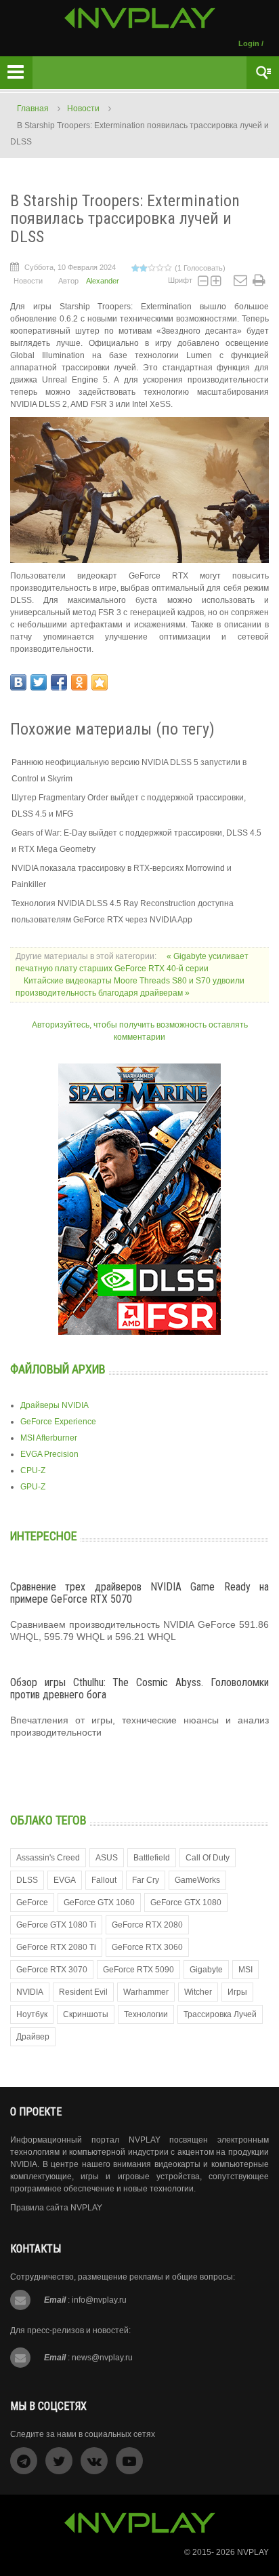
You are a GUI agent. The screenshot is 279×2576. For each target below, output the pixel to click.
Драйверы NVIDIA (55, 1405)
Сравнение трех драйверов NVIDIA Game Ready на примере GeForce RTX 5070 (139, 1593)
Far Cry (146, 1880)
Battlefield (152, 1858)
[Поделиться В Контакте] (18, 682)
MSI (245, 1970)
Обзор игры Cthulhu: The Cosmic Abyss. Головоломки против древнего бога (139, 1689)
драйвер (33, 2037)
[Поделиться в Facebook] (59, 682)
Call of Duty (208, 1858)
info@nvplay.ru (99, 2300)
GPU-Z (33, 1487)
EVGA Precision (49, 1454)
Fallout (104, 1880)
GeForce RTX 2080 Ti (56, 1947)
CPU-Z (33, 1470)
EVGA (65, 1880)
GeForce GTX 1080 (186, 1902)
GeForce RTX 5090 (138, 1970)
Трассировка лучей (220, 2014)
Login (249, 43)
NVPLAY (253, 2552)
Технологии (146, 2014)
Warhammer (146, 1992)
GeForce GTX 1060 (99, 1902)
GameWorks (197, 1880)
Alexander (103, 281)
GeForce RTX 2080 (147, 1925)
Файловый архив (58, 1369)
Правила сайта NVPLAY (56, 2208)
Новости (83, 109)
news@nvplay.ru (102, 2358)
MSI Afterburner (49, 1438)
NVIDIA (30, 1992)
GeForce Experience (58, 1422)
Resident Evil (83, 1992)
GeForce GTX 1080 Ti (56, 1925)
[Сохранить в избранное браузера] (100, 682)
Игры (237, 1992)
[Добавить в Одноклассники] (79, 682)
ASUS (107, 1858)
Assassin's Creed (48, 1858)
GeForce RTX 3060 (147, 1947)
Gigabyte (206, 1970)
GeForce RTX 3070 (52, 1970)
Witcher (198, 1992)
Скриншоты (86, 2014)
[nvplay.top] (140, 18)
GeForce (32, 1902)
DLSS (27, 1880)
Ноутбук (32, 2014)
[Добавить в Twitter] (39, 682)
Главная (33, 109)
